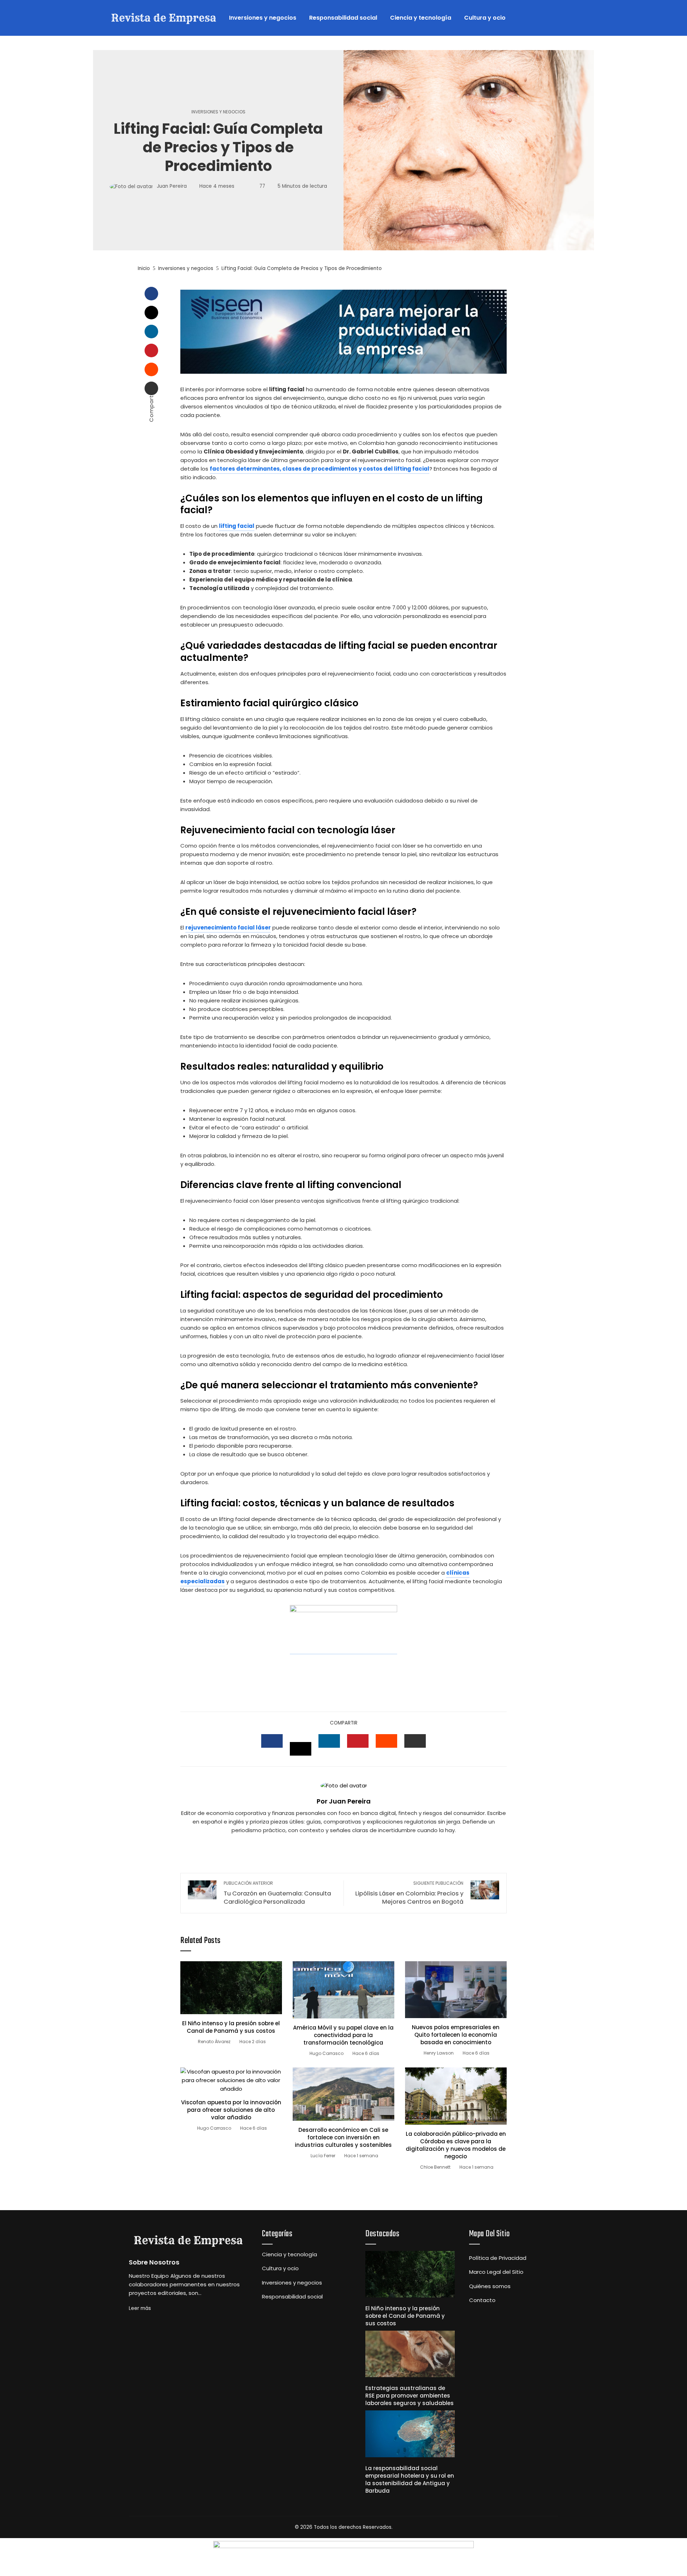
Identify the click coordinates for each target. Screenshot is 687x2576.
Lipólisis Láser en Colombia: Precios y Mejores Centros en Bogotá (409, 1893)
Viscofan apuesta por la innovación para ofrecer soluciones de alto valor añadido (231, 2110)
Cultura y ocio (280, 2268)
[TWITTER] (301, 1749)
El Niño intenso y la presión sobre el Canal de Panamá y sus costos (231, 2027)
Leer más (140, 2308)
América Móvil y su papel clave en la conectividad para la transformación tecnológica (343, 2035)
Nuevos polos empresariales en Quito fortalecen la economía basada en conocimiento (456, 2035)
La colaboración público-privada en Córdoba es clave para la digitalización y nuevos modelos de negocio (456, 2145)
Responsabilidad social (292, 2297)
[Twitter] (151, 313)
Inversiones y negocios (218, 112)
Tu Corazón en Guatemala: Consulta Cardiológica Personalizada (277, 1893)
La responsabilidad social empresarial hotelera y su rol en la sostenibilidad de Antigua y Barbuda (410, 2479)
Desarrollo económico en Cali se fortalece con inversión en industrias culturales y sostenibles (343, 2137)
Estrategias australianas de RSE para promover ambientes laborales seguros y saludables (410, 2396)
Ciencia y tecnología (289, 2254)
